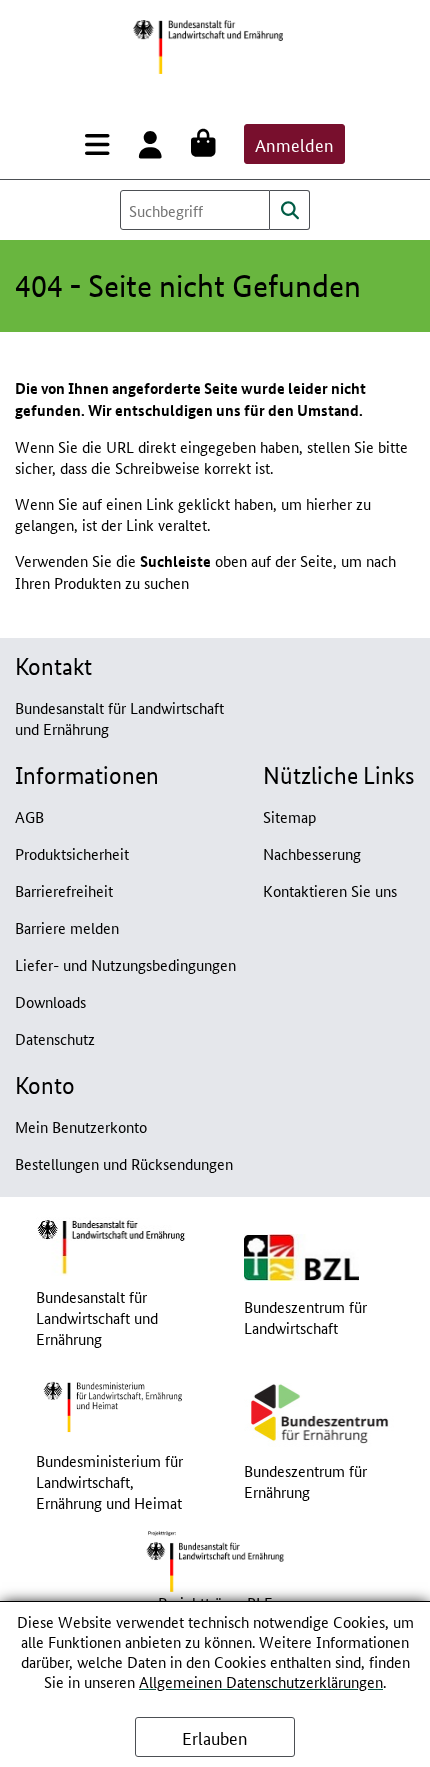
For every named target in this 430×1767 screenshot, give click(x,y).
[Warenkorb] (207, 144)
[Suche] (290, 210)
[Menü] (101, 144)
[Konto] (154, 144)
